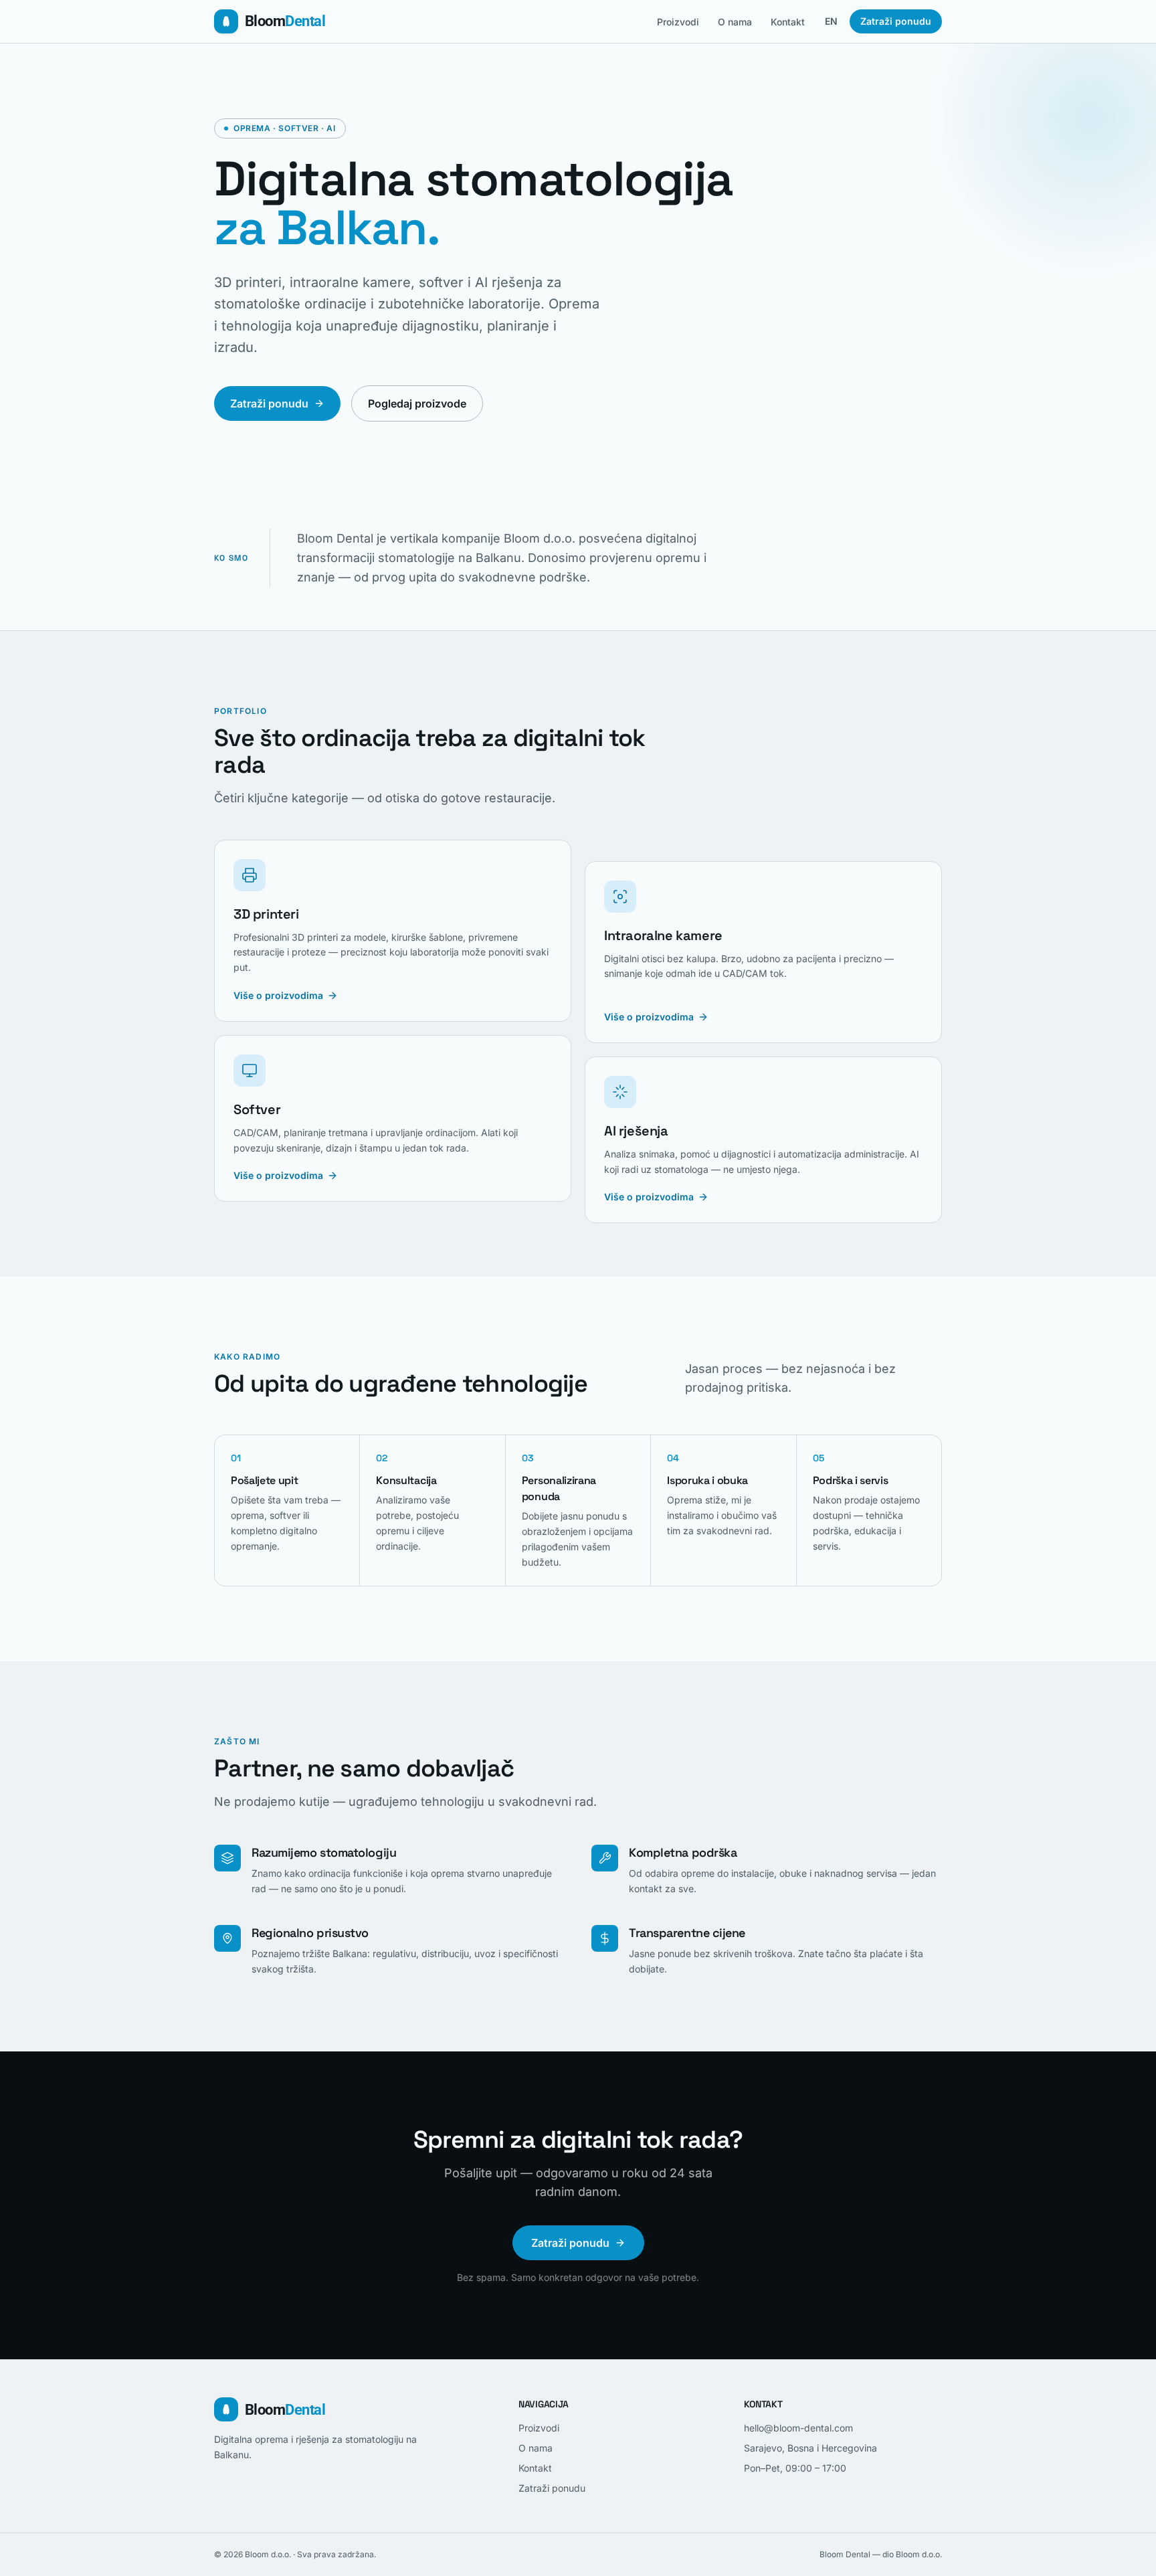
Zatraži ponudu (896, 21)
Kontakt (788, 22)
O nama (735, 22)
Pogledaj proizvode (417, 403)
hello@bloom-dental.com (798, 2428)
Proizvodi (678, 22)
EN (831, 21)
